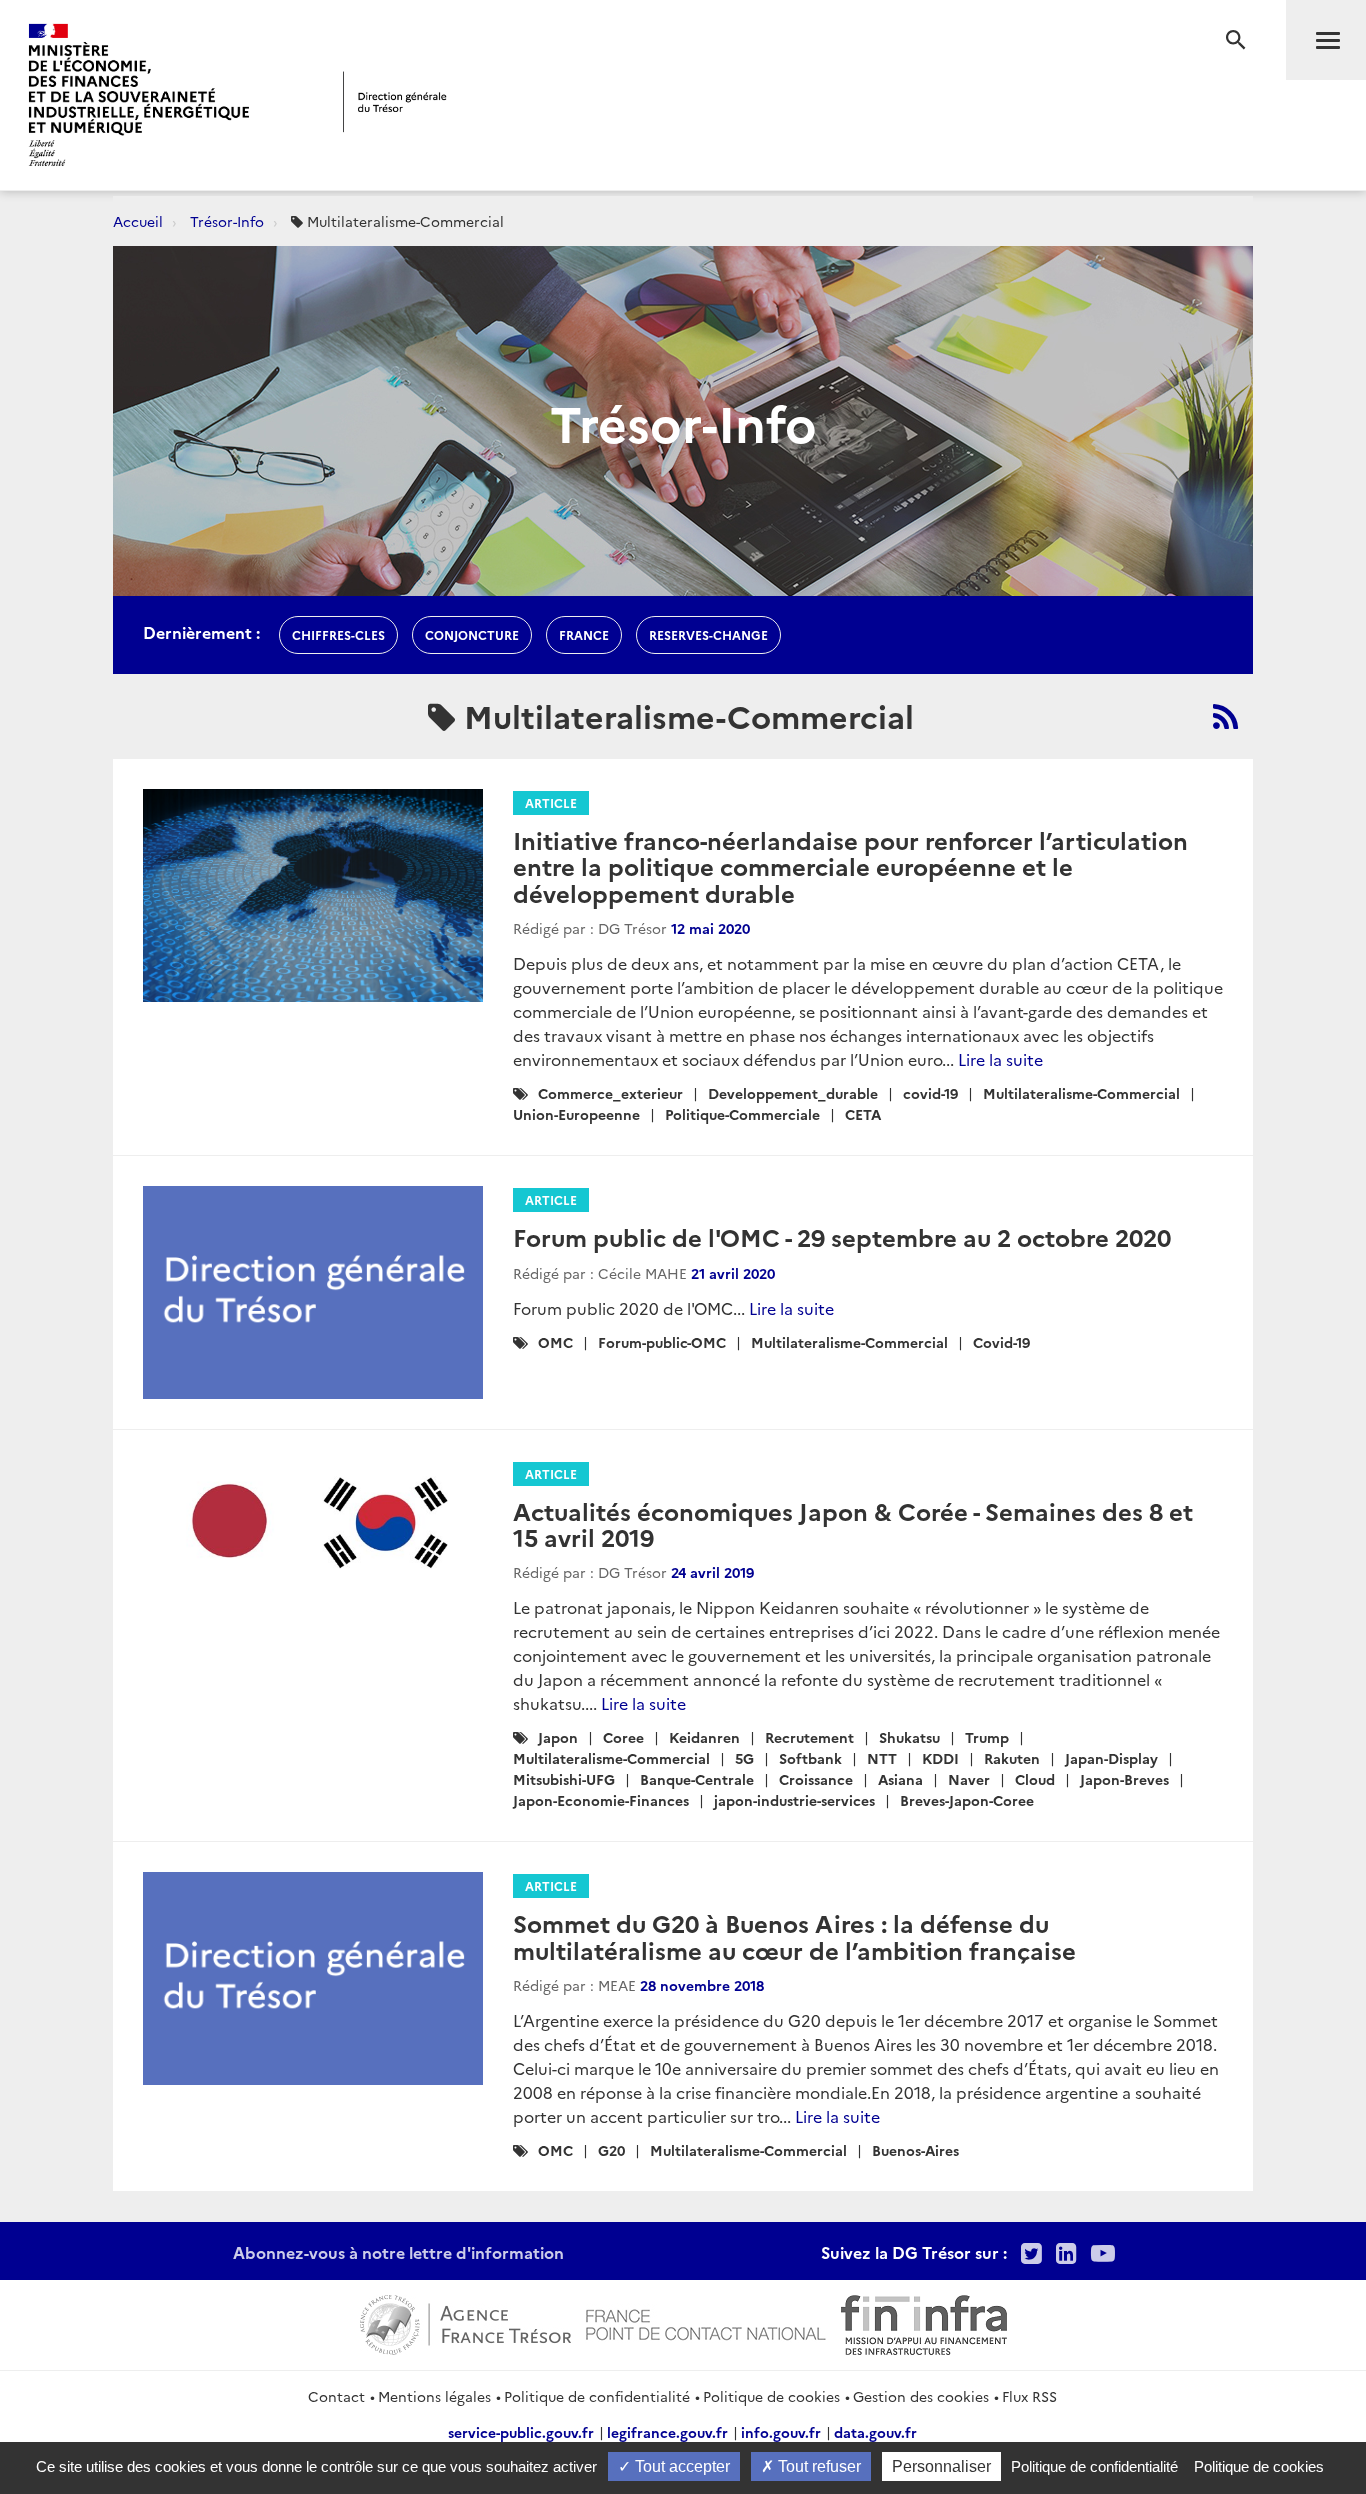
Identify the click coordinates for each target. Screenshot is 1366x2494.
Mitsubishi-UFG (564, 1779)
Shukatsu (909, 1737)
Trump (987, 1737)
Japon (558, 1737)
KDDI (940, 1758)
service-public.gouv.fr (521, 2432)
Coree (623, 1737)
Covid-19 (1001, 1342)
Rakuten (1012, 1758)
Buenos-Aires (915, 2150)
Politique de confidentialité (597, 2396)
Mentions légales (434, 2396)
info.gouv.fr (781, 2432)
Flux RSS (1029, 2396)
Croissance (816, 1779)
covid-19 (930, 1093)
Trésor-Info (227, 221)
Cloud (1035, 1779)
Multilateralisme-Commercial (1081, 1093)
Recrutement (809, 1737)
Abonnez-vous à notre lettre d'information (398, 2252)
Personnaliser (941, 2466)
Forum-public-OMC (662, 1342)
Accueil (138, 221)
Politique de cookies (771, 2396)
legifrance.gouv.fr (667, 2432)
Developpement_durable (793, 1093)
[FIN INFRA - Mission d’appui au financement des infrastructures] (924, 2322)
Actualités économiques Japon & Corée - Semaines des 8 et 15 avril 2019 (853, 1523)
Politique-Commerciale (742, 1114)
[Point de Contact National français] (706, 2322)
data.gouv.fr (875, 2432)
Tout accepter (680, 2466)
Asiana (900, 1779)
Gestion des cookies (921, 2396)
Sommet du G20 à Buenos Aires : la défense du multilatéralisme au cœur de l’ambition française (794, 1935)
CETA (863, 1114)
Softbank (810, 1758)
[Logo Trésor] (395, 101)
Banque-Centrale (697, 1779)
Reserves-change (708, 634)
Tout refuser (817, 2466)
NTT (882, 1758)
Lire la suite (1000, 1059)
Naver (969, 1779)
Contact (336, 2396)
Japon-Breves (1124, 1779)
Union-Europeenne (576, 1114)
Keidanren (704, 1737)
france (584, 634)
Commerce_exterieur (610, 1093)
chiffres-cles (338, 634)
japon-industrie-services (794, 1800)
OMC (555, 1342)
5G (744, 1758)
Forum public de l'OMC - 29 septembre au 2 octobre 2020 (842, 1236)
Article (551, 802)
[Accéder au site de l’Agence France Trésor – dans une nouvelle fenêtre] (465, 2322)
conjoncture (472, 634)
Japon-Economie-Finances (601, 1800)
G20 (611, 2150)
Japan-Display (1111, 1758)
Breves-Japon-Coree (967, 1800)
